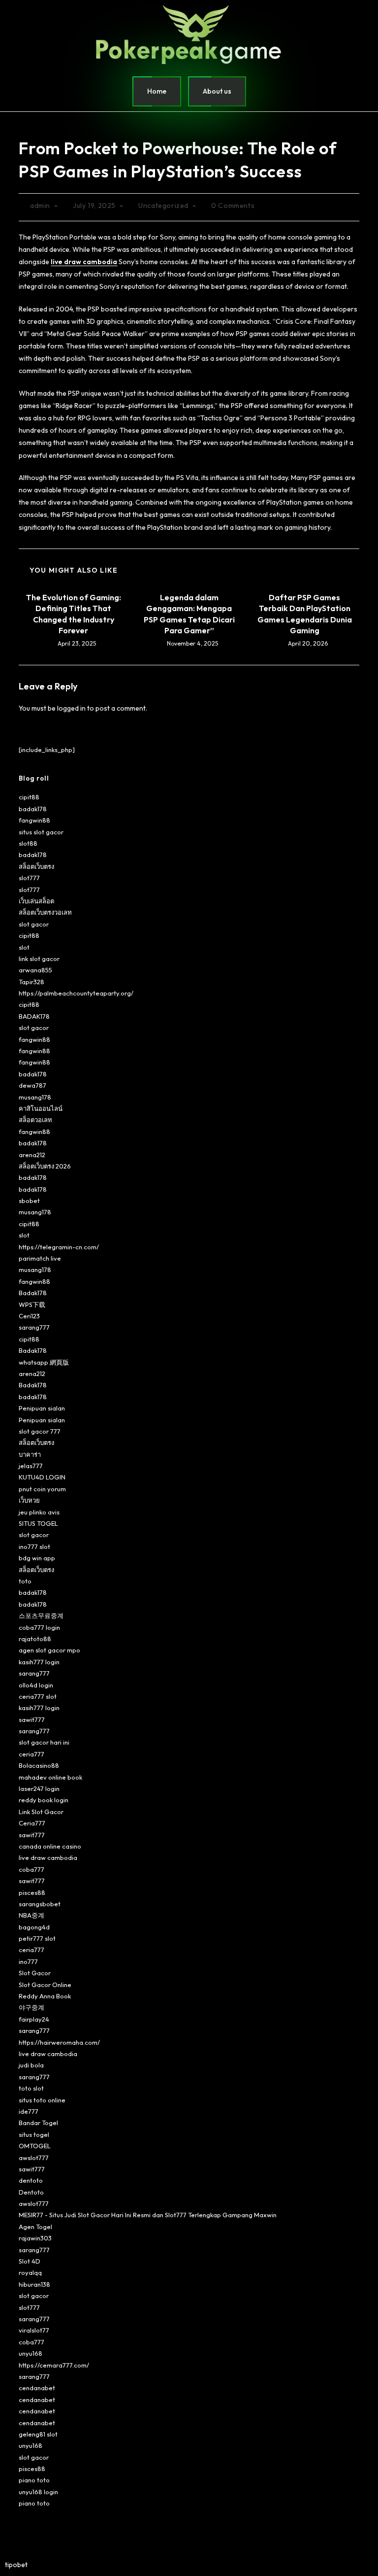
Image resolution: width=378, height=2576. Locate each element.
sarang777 (34, 1327)
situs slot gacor (41, 832)
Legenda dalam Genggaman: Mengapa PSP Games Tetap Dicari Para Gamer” (189, 614)
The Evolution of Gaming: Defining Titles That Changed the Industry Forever (74, 614)
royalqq (30, 2272)
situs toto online (42, 2100)
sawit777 (32, 1719)
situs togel (34, 2134)
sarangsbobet (40, 1904)
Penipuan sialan (42, 1408)
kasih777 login (39, 1662)
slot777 (29, 878)
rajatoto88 (35, 1639)
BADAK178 (34, 1016)
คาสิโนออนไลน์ (41, 1108)
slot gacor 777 (40, 1431)
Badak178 (33, 1293)
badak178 (33, 809)
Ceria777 (32, 1823)
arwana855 (35, 970)
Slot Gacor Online (45, 1985)
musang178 (35, 1097)
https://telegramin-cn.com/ (59, 1247)
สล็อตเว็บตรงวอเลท (45, 912)
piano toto (34, 2480)
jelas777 (31, 1466)
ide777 (29, 2111)
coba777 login (39, 1627)
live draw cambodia (48, 1857)
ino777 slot (34, 1546)
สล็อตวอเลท (35, 1120)
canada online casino (50, 1846)
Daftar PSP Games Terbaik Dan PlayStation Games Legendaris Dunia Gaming (305, 614)
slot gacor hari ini (44, 1742)
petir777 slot (37, 1938)
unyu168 (31, 2353)
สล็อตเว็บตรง (36, 866)
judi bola (31, 2065)
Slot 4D (30, 2261)
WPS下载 (32, 1305)
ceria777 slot (38, 1696)
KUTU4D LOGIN (42, 1477)
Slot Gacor (35, 1973)
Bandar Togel (38, 2123)
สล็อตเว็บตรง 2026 (45, 1166)
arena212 (32, 1155)
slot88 (28, 843)
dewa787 (32, 1085)
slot (24, 947)
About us (217, 91)
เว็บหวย (29, 1500)
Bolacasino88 (39, 1765)
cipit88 (29, 797)
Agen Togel (35, 2227)
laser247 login (39, 1788)
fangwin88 (34, 820)
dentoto (31, 2180)
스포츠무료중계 (41, 1615)
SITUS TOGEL (38, 1523)
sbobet (29, 1201)
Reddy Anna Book (45, 1996)
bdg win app (37, 1558)
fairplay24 (34, 2019)
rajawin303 (35, 2238)
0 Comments (233, 206)
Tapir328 (31, 982)
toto (25, 1581)
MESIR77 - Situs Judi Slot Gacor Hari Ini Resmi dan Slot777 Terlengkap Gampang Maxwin (148, 2215)
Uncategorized (163, 206)
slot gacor (34, 924)
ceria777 (31, 1754)
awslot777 (34, 2158)
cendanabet (37, 2388)
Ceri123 (29, 1316)
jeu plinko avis (39, 1512)
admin (40, 206)
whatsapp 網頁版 (44, 1362)
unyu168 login (38, 2492)
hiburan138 (34, 2284)
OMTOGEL (35, 2146)
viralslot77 (34, 2330)
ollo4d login (36, 1685)
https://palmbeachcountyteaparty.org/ (76, 993)
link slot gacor (39, 959)
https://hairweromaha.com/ (59, 2042)
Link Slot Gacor (41, 1812)
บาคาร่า (30, 1454)
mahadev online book (50, 1777)
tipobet (16, 2565)
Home (157, 91)
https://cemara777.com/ (54, 2365)
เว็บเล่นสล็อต (36, 901)
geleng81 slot (38, 2434)
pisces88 (32, 1892)
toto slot (31, 2088)
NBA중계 (31, 1915)
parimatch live (40, 1258)
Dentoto (31, 2192)
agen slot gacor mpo (49, 1650)
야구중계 (31, 2007)
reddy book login (44, 1800)
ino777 (28, 1961)
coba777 (31, 1869)
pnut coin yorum (42, 1489)
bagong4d (34, 1927)
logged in (71, 708)
